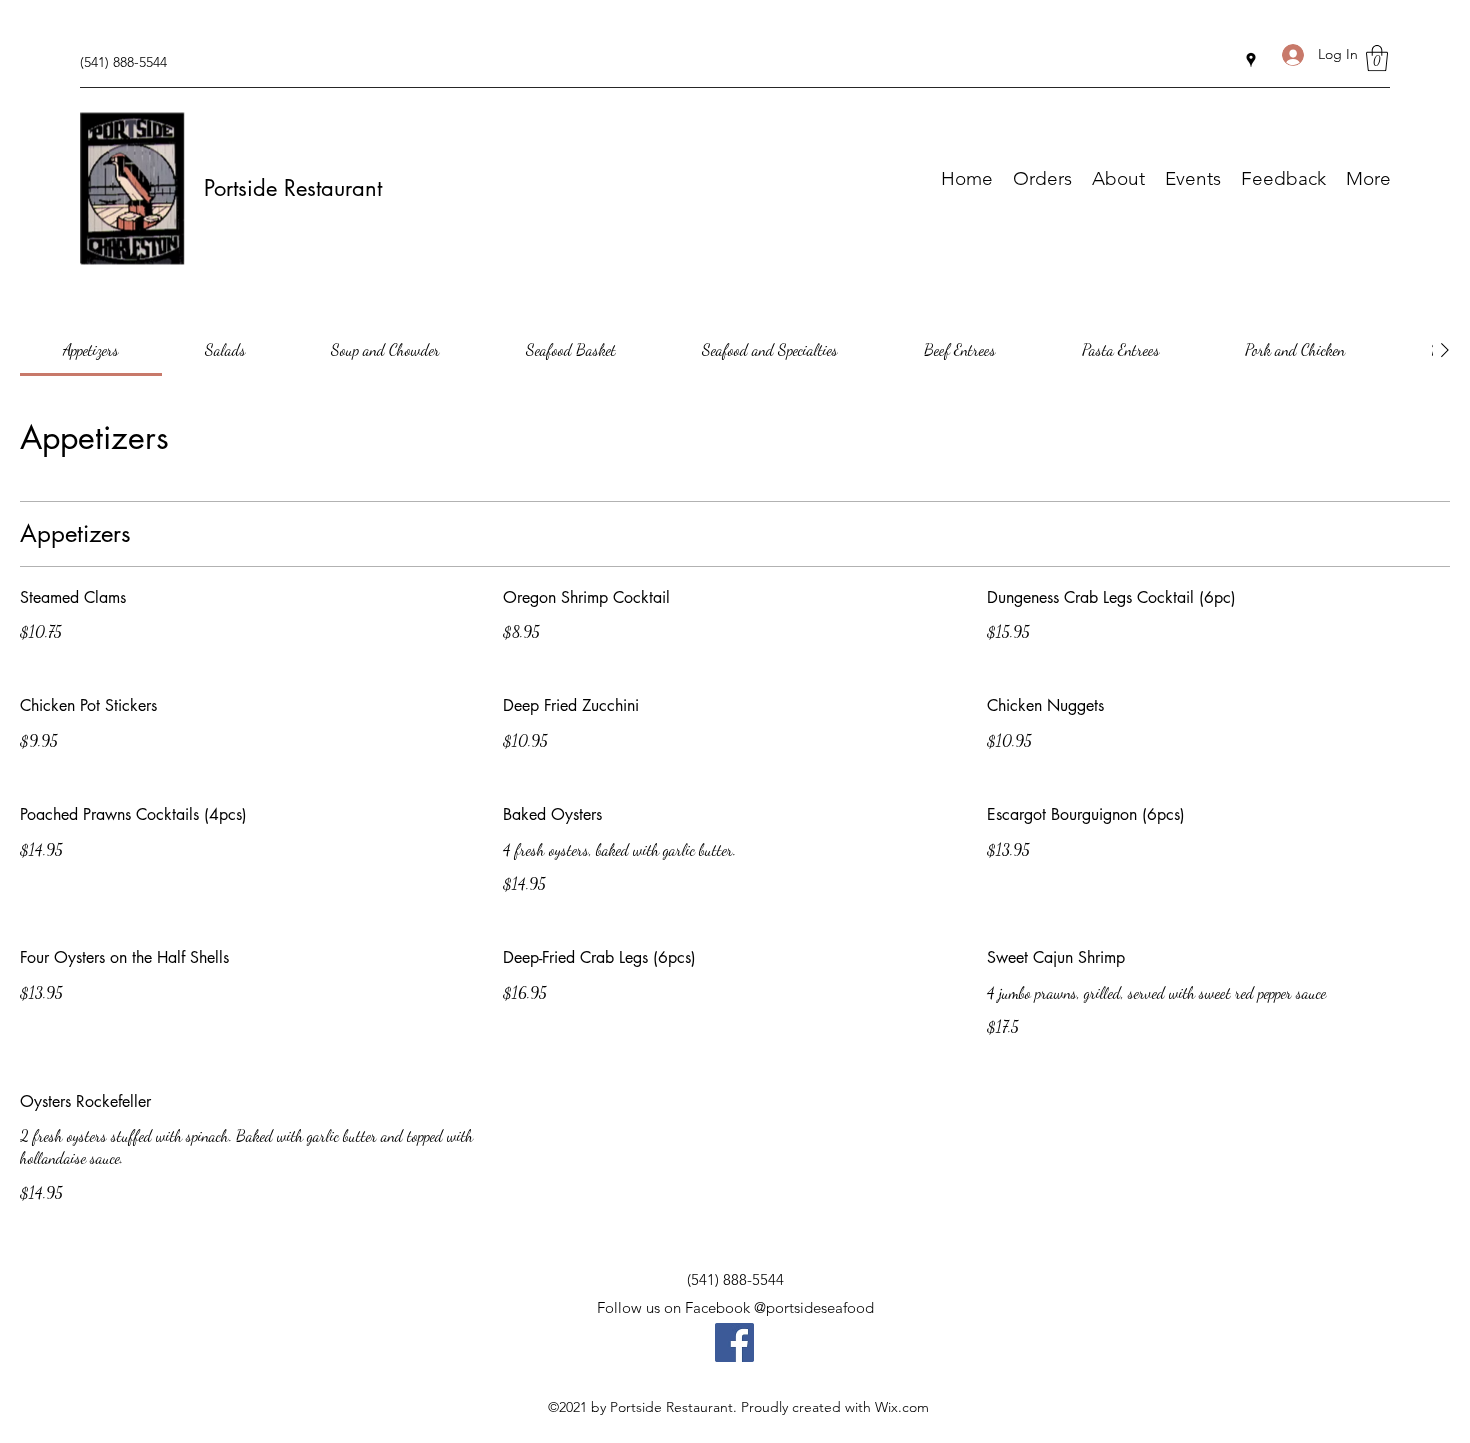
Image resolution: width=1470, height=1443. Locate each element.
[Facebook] (734, 1342)
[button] (1377, 58)
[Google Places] (1251, 60)
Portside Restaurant (293, 188)
